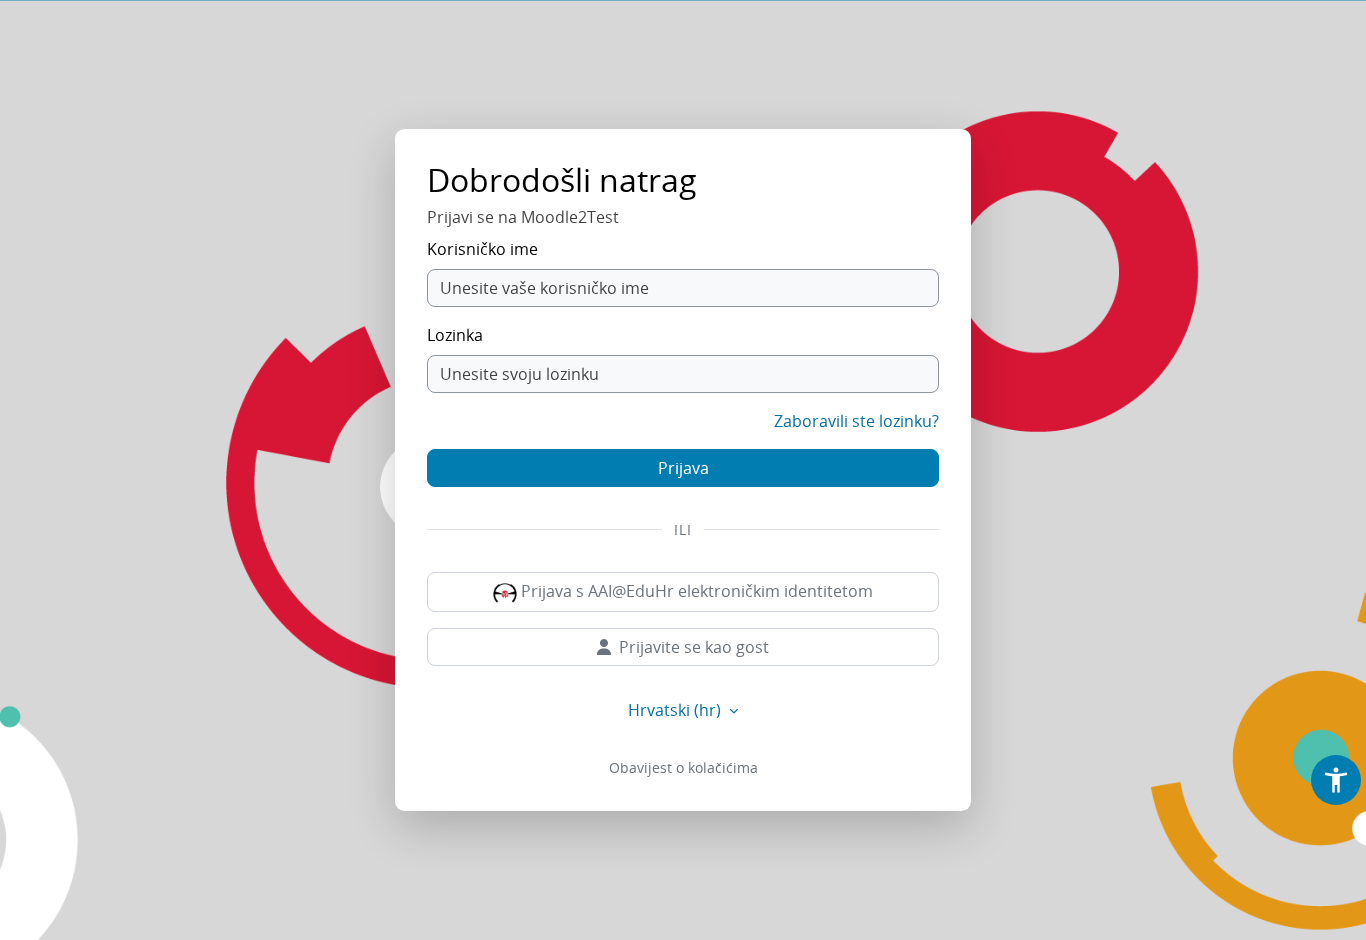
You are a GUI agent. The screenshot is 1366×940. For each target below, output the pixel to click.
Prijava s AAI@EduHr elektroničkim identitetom (695, 591)
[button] (1336, 780)
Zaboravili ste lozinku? (856, 421)
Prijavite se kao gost (694, 647)
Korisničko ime (482, 249)
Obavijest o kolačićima (683, 767)
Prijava (683, 468)
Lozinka (455, 335)
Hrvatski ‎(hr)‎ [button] (676, 710)
